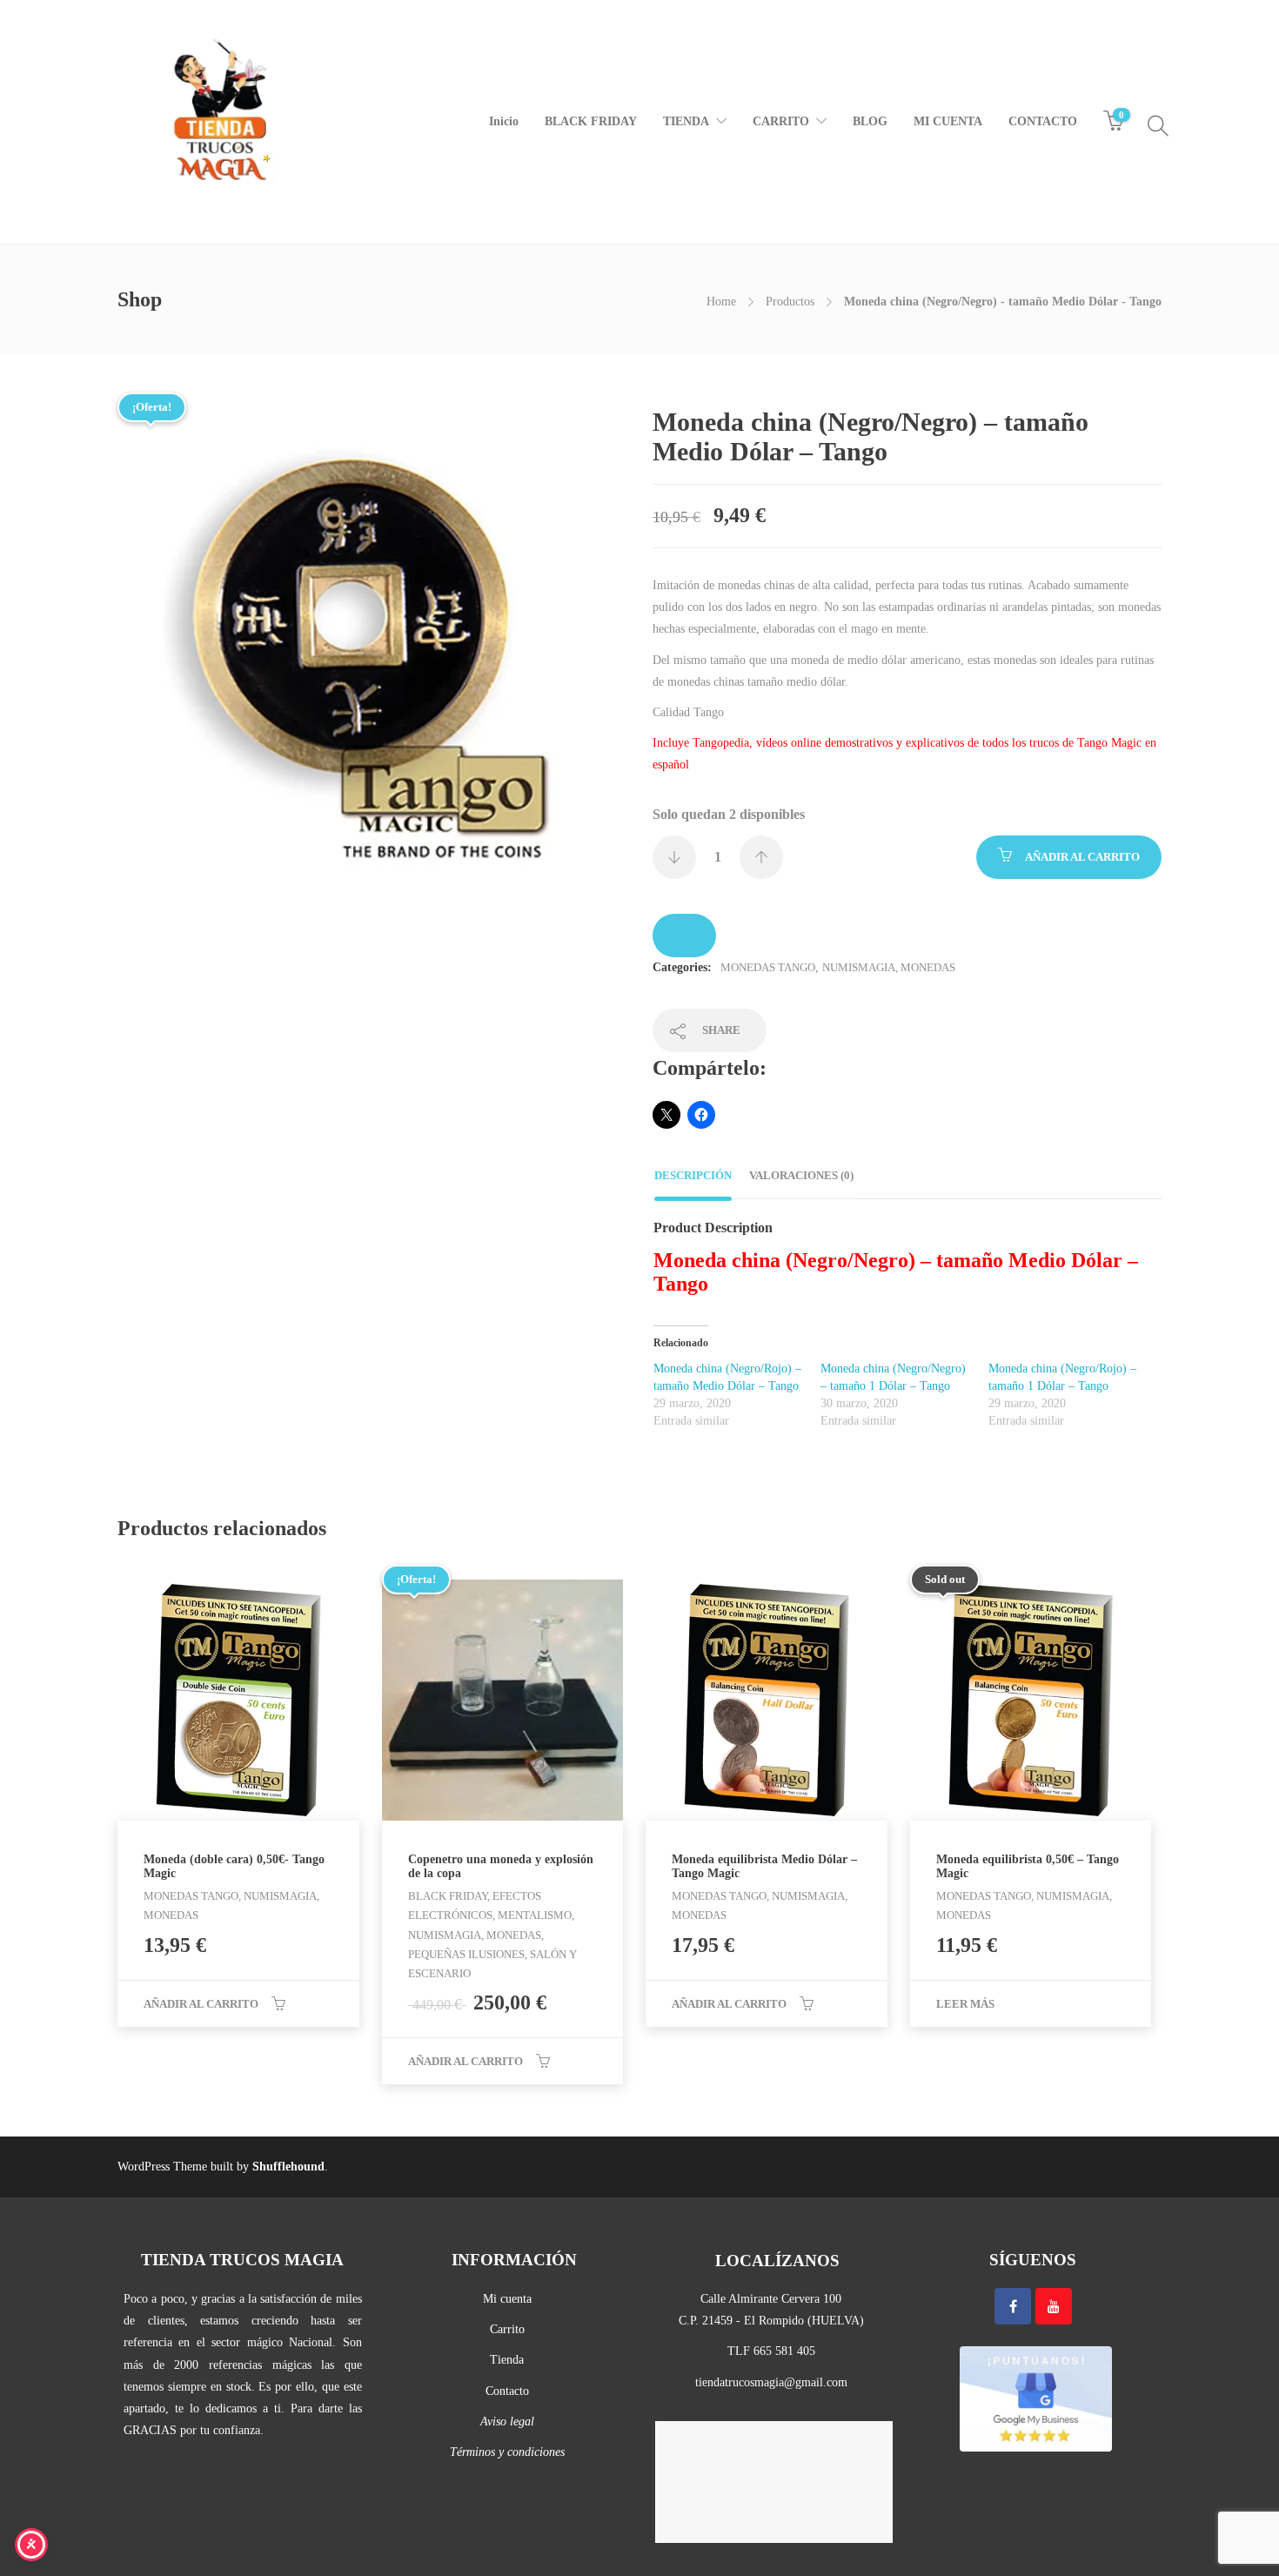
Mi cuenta (507, 2299)
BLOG (870, 121)
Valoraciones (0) (801, 1175)
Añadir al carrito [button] (201, 2004)
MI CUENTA (948, 121)
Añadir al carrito (1082, 857)
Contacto (507, 2391)
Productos (790, 302)
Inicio (504, 121)
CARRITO (781, 121)
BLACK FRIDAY (591, 121)
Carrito (507, 2329)
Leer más (965, 2004)
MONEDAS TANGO (768, 967)
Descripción (693, 1175)
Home (721, 302)
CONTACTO (1043, 121)
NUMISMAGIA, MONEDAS (889, 967)
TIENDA (686, 121)
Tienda (507, 2360)
